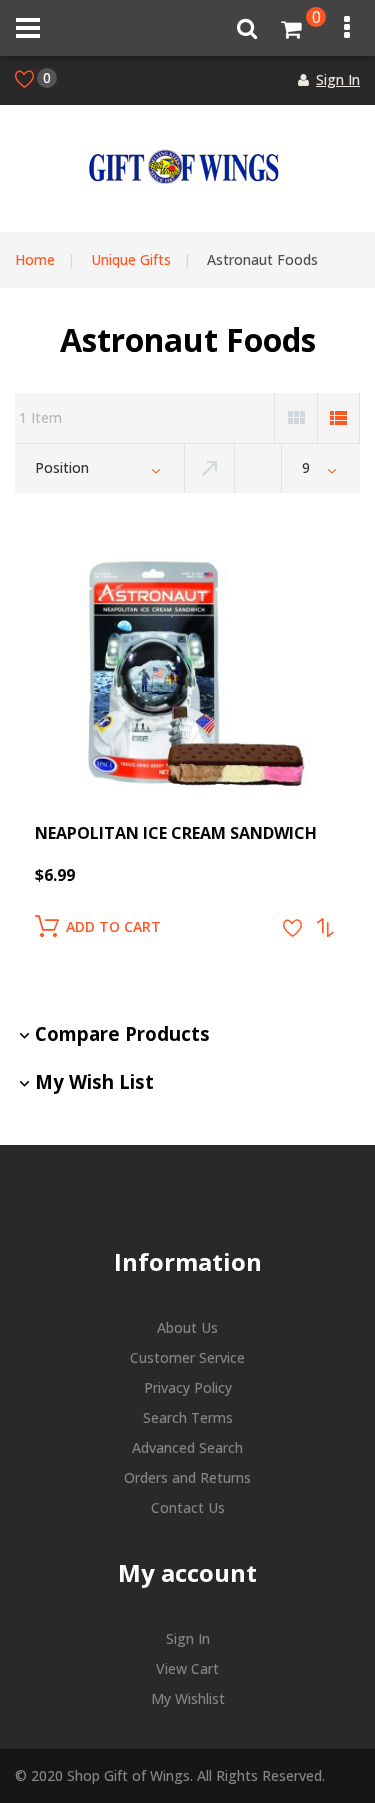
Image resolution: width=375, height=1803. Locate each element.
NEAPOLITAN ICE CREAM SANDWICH (176, 833)
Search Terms (188, 1417)
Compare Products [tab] (122, 1033)
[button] (292, 928)
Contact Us (188, 1507)
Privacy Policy (188, 1387)
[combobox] (99, 468)
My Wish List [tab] (94, 1081)
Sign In (338, 79)
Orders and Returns (187, 1477)
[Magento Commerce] (183, 166)
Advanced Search (187, 1447)
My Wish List (47, 77)
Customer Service (187, 1357)
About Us (187, 1327)
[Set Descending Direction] (210, 468)
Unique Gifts (131, 259)
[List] (338, 418)
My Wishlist (188, 1698)
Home (35, 259)
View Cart (187, 1668)
